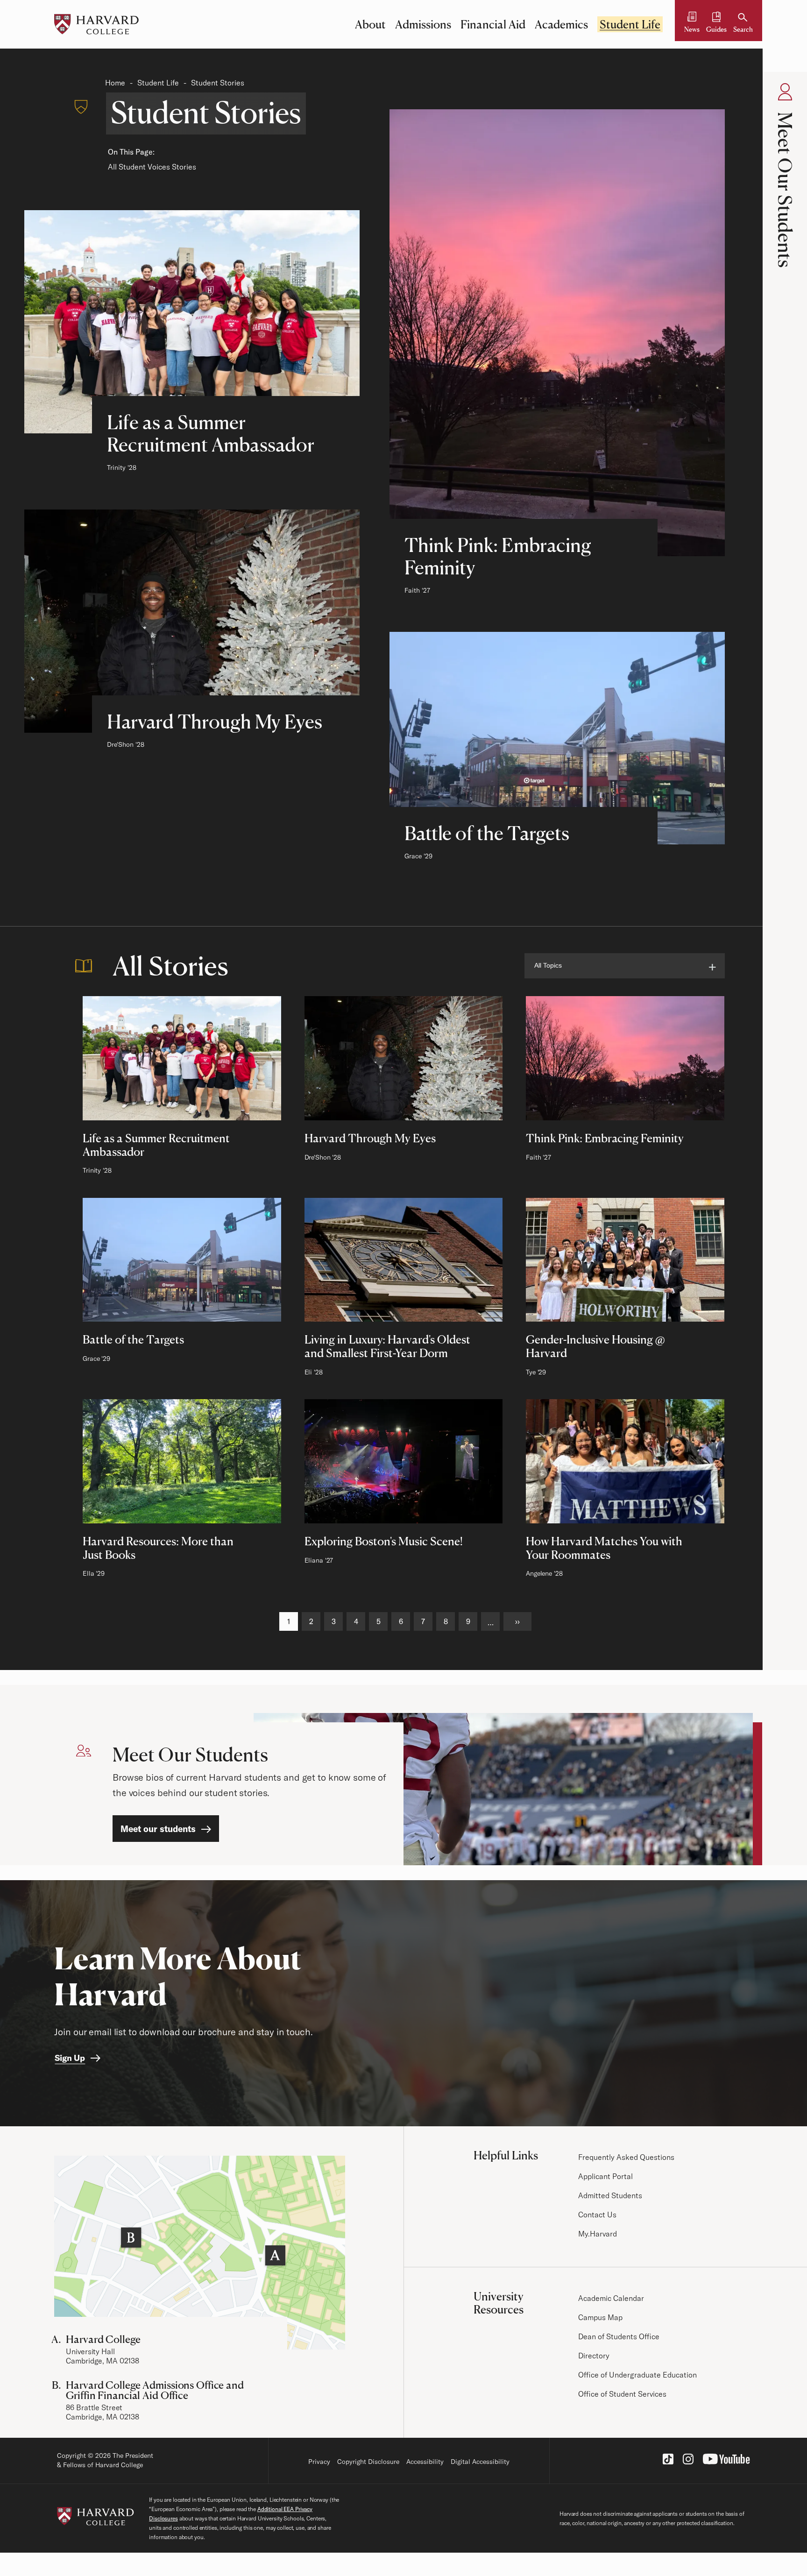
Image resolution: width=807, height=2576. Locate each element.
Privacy (319, 2462)
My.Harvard (598, 2234)
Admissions (423, 24)
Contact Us (597, 2215)
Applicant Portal (605, 2176)
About (370, 24)
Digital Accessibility (480, 2462)
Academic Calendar (611, 2298)
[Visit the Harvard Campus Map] (200, 2253)
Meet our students (158, 1829)
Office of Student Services (622, 2394)
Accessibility (425, 2462)
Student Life (630, 24)
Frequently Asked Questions (626, 2157)
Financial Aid (493, 24)
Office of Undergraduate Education (637, 2375)
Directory (594, 2356)
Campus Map (600, 2317)
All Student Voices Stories (152, 167)
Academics (561, 24)
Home (115, 83)
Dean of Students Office (619, 2336)
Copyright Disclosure (368, 2462)
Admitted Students (610, 2195)
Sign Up (70, 2058)
